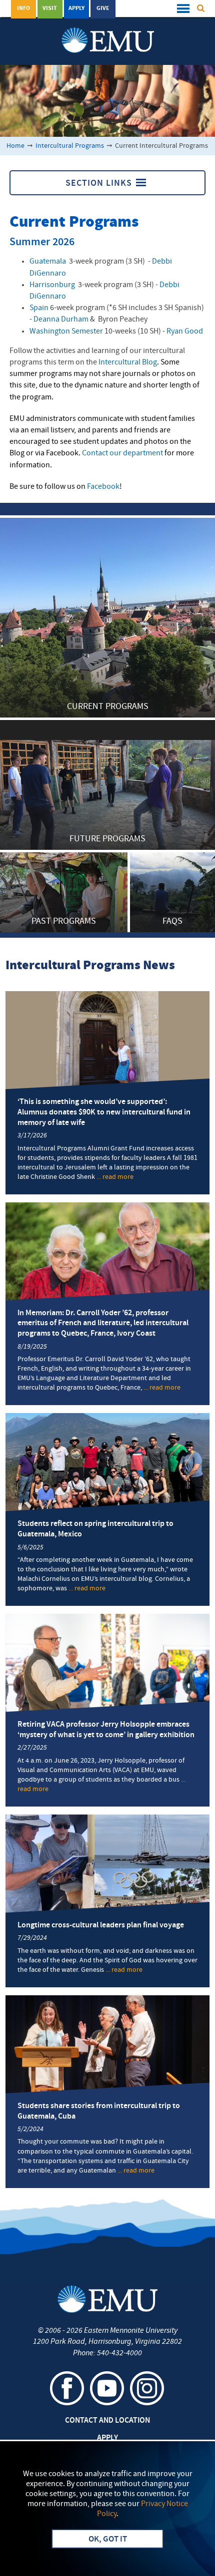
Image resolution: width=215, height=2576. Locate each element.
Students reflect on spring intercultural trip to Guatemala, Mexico (95, 1529)
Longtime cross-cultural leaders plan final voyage (101, 1925)
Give (103, 8)
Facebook (103, 487)
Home (15, 146)
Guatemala (48, 262)
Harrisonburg (52, 285)
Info (23, 8)
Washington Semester (66, 332)
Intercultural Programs (70, 146)
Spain (39, 308)
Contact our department (122, 453)
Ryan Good (185, 332)
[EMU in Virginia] (108, 30)
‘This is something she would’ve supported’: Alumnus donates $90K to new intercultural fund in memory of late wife (104, 1112)
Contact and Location (107, 2421)
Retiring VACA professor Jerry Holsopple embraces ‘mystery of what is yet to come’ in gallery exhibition (106, 1730)
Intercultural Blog (127, 363)
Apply (76, 8)
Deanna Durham (61, 320)
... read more (115, 1177)
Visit (50, 8)
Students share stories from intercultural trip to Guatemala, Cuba (99, 2111)
